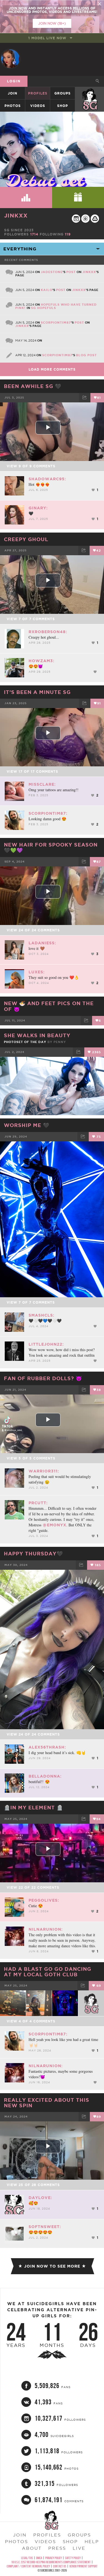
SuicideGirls (90, 93)
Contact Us (60, 2566)
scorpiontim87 (56, 323)
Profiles (38, 93)
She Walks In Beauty (37, 1035)
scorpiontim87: (48, 813)
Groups (63, 93)
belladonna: (45, 1776)
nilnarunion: (46, 1929)
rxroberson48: (48, 632)
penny (60, 1042)
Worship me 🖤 (27, 1125)
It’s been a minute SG (37, 692)
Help (92, 2541)
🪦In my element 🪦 (33, 1807)
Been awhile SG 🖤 (33, 386)
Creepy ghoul (26, 539)
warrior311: (44, 1471)
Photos (13, 106)
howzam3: (41, 661)
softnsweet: (45, 2227)
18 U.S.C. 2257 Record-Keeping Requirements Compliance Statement (51, 2562)
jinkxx (16, 215)
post (71, 272)
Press (57, 2548)
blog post (86, 355)
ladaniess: (42, 943)
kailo (47, 290)
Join (12, 93)
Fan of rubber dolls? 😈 (43, 1378)
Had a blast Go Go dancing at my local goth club (48, 1972)
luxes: (37, 972)
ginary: (38, 508)
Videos (38, 106)
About (32, 2548)
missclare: (42, 784)
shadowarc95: (47, 479)
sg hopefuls (44, 308)
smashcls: (41, 1315)
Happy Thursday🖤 (33, 1553)
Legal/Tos (27, 2558)
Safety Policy (73, 2558)
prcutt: (38, 1503)
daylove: (40, 2198)
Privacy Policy (54, 2558)
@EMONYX (54, 1525)
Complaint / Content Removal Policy (28, 2566)
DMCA (39, 2558)
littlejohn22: (46, 1344)
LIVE (79, 2548)
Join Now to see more (52, 2266)
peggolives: (44, 1900)
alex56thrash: (47, 1747)
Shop (63, 106)
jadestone (52, 272)
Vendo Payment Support (83, 2566)
